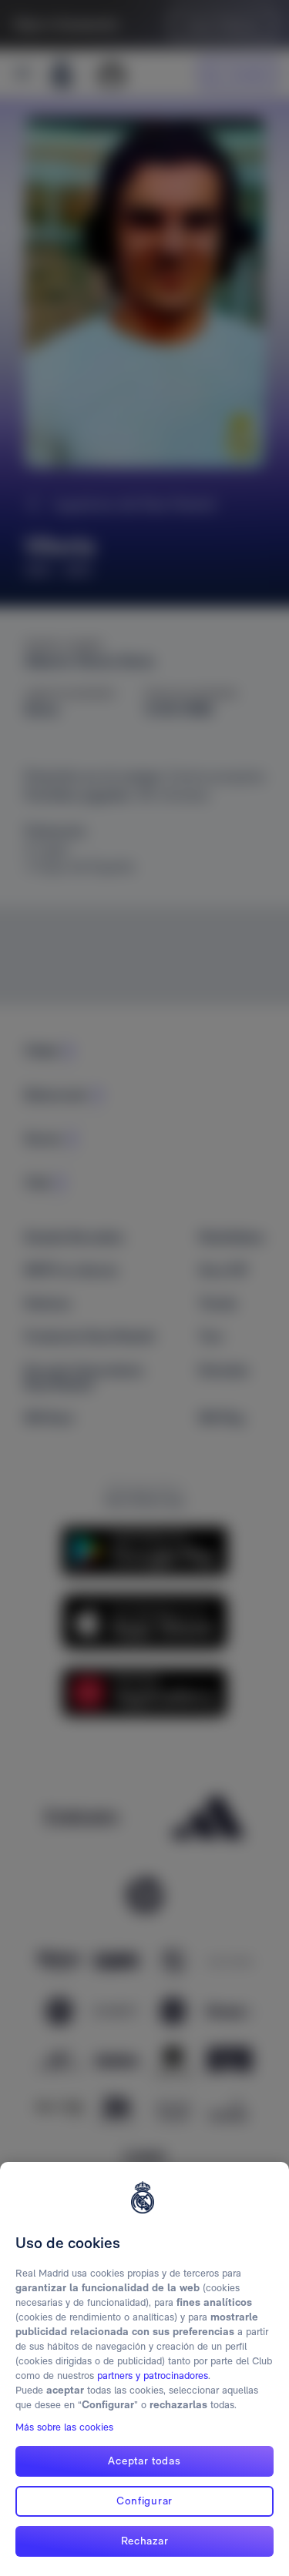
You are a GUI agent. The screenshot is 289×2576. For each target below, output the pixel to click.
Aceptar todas (144, 2461)
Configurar (144, 2501)
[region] (144, 2369)
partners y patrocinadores (153, 2376)
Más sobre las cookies (64, 2427)
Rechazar (145, 2541)
